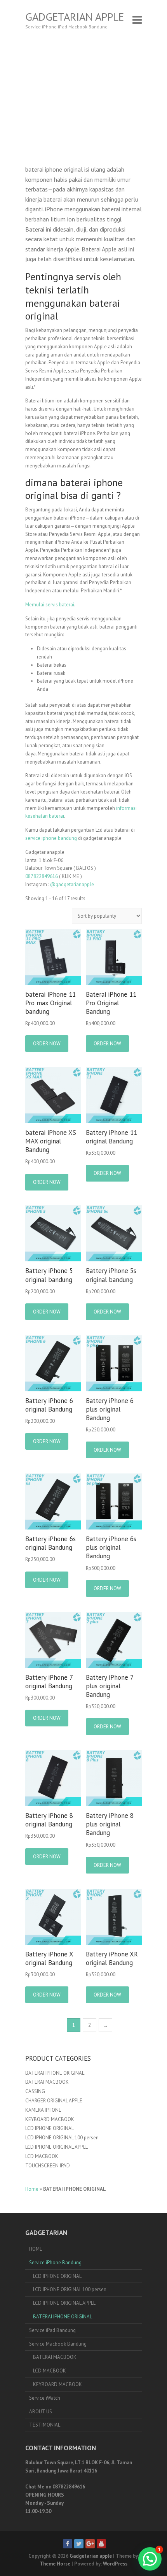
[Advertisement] (83, 92)
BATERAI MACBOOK (47, 2082)
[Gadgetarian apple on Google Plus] (90, 2544)
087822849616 (42, 876)
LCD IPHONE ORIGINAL (50, 2128)
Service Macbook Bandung (58, 2344)
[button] (150, 2559)
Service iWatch (45, 2398)
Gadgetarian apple (75, 17)
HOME (36, 2249)
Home (32, 2189)
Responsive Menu (137, 20)
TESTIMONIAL (45, 2425)
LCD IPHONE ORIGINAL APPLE (57, 2147)
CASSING (35, 2091)
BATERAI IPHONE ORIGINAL (55, 2073)
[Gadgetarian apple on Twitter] (79, 2544)
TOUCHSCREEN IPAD (48, 2166)
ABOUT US (41, 2412)
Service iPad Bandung (52, 2330)
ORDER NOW (47, 1044)
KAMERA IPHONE (43, 2110)
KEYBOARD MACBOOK (50, 2119)
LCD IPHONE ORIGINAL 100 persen (62, 2138)
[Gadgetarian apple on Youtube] (101, 2544)
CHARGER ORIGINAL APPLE (54, 2101)
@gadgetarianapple (72, 884)
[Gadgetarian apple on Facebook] (68, 2544)
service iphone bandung (51, 838)
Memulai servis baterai (50, 605)
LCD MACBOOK (42, 2156)
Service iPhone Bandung (55, 2263)
